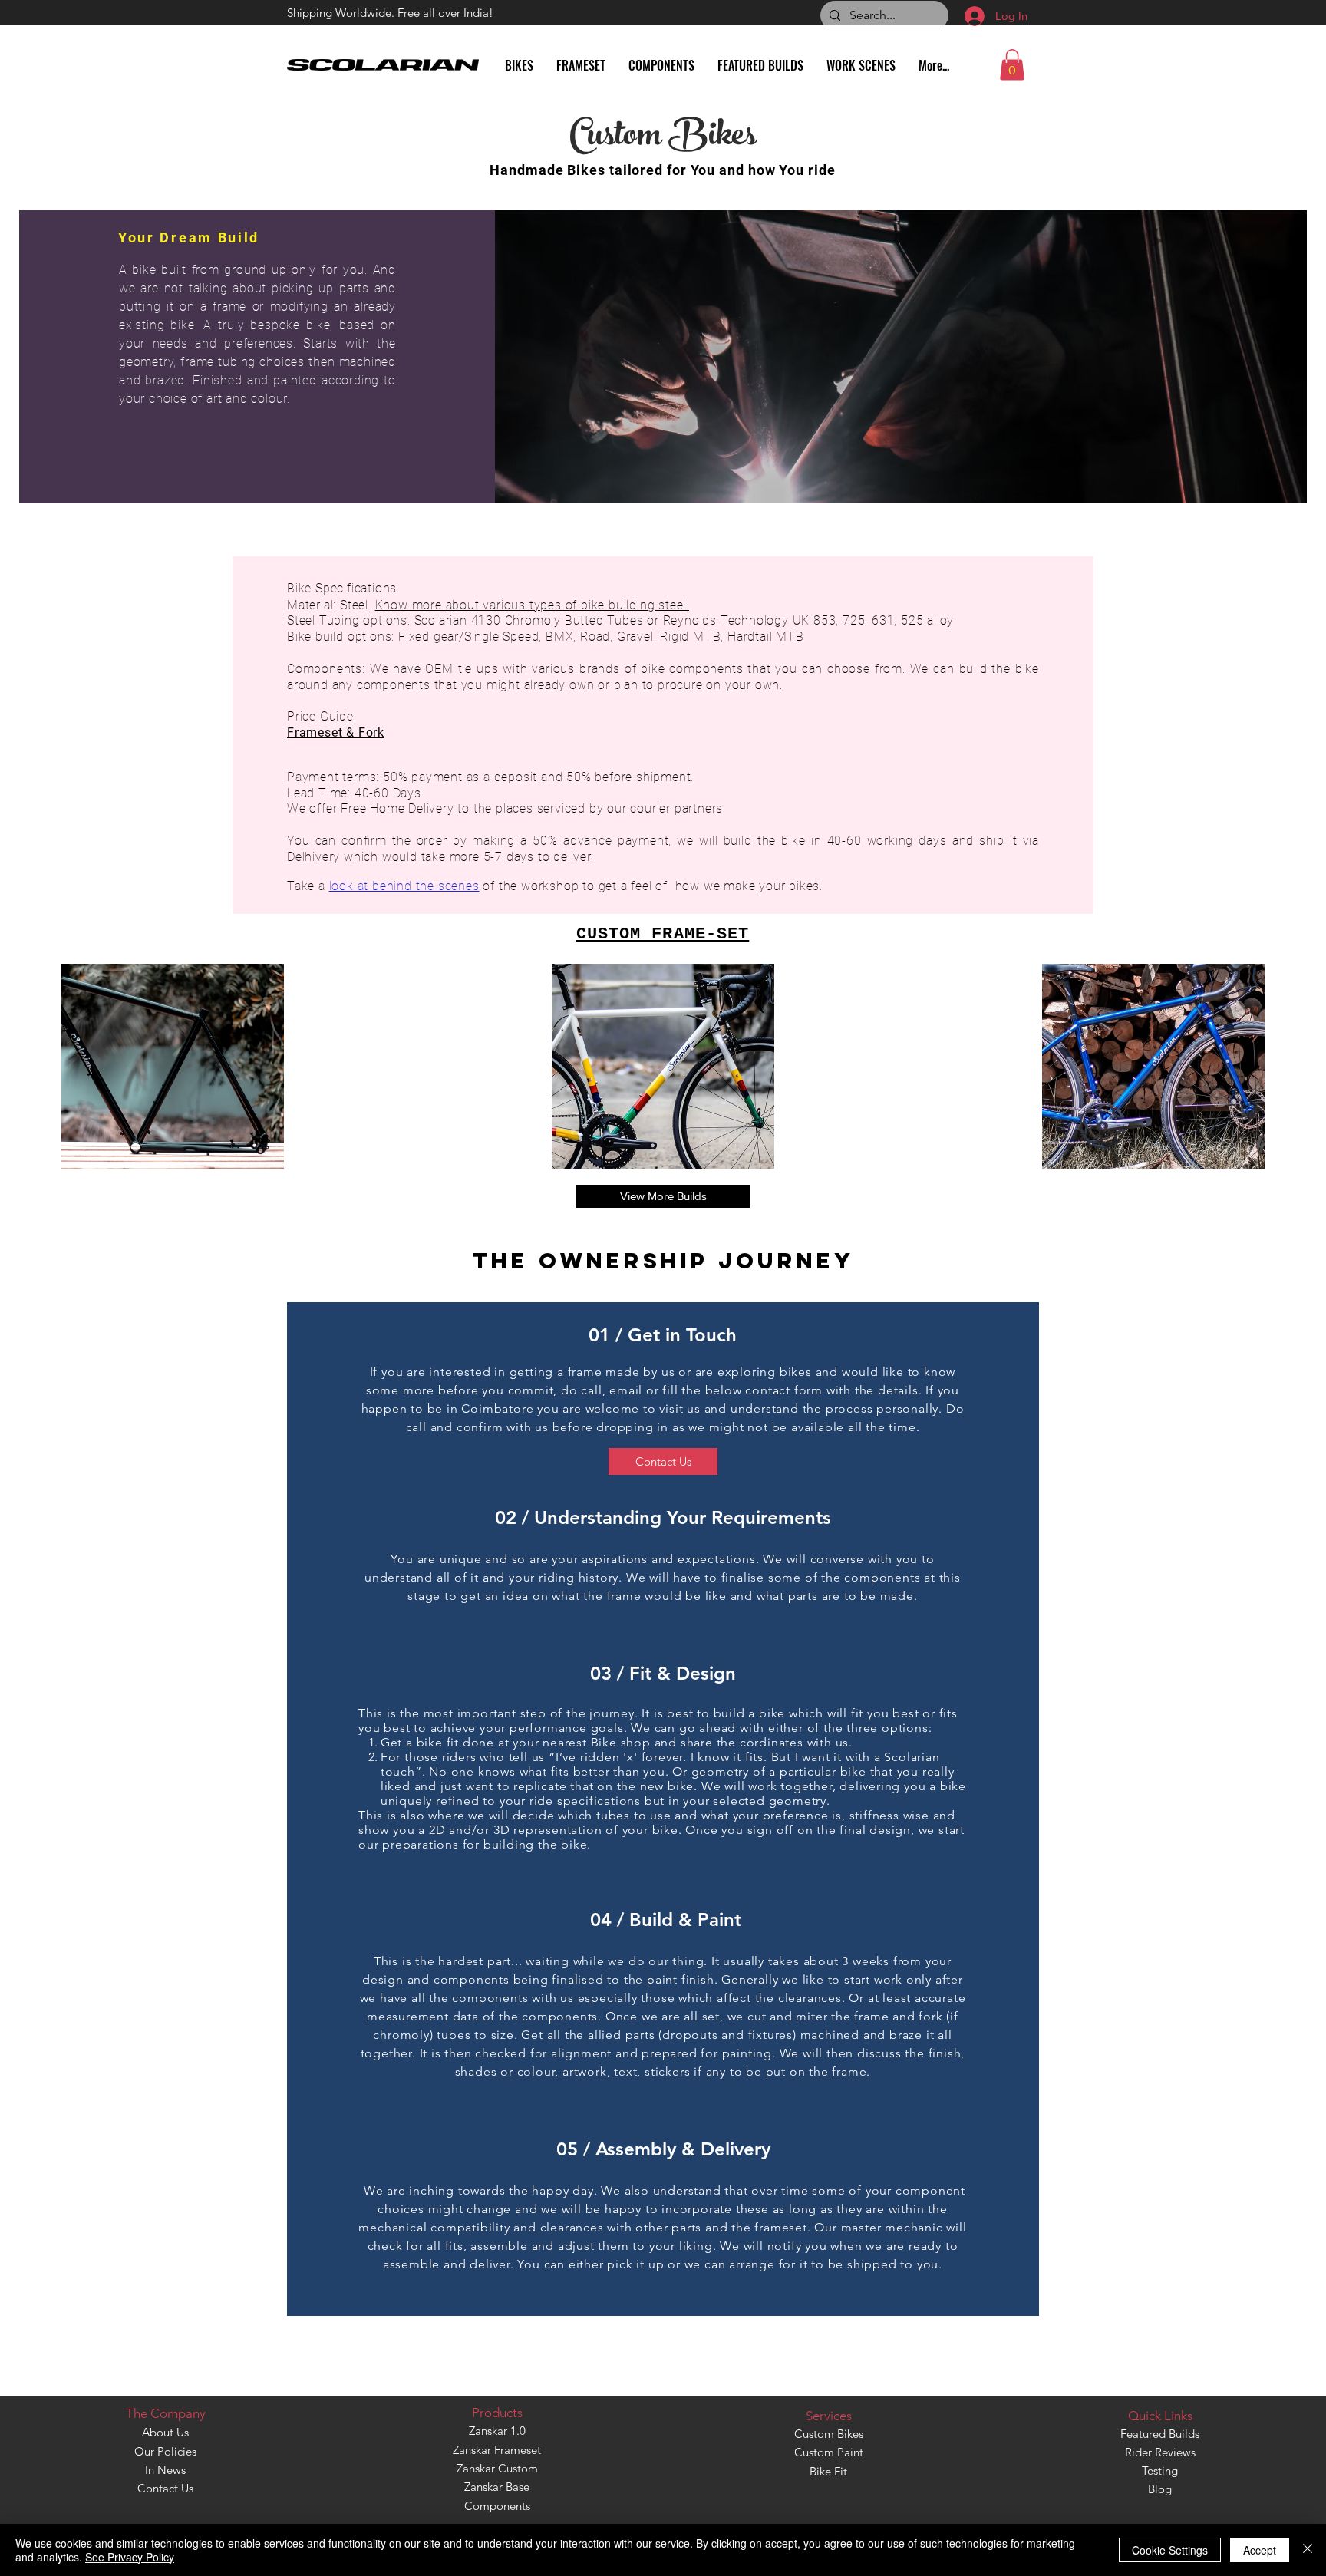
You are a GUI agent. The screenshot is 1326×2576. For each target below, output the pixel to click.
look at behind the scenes (404, 886)
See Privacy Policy (130, 2557)
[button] (1012, 65)
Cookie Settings (1170, 2550)
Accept (1260, 2550)
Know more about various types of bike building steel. (532, 605)
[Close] (1308, 2550)
